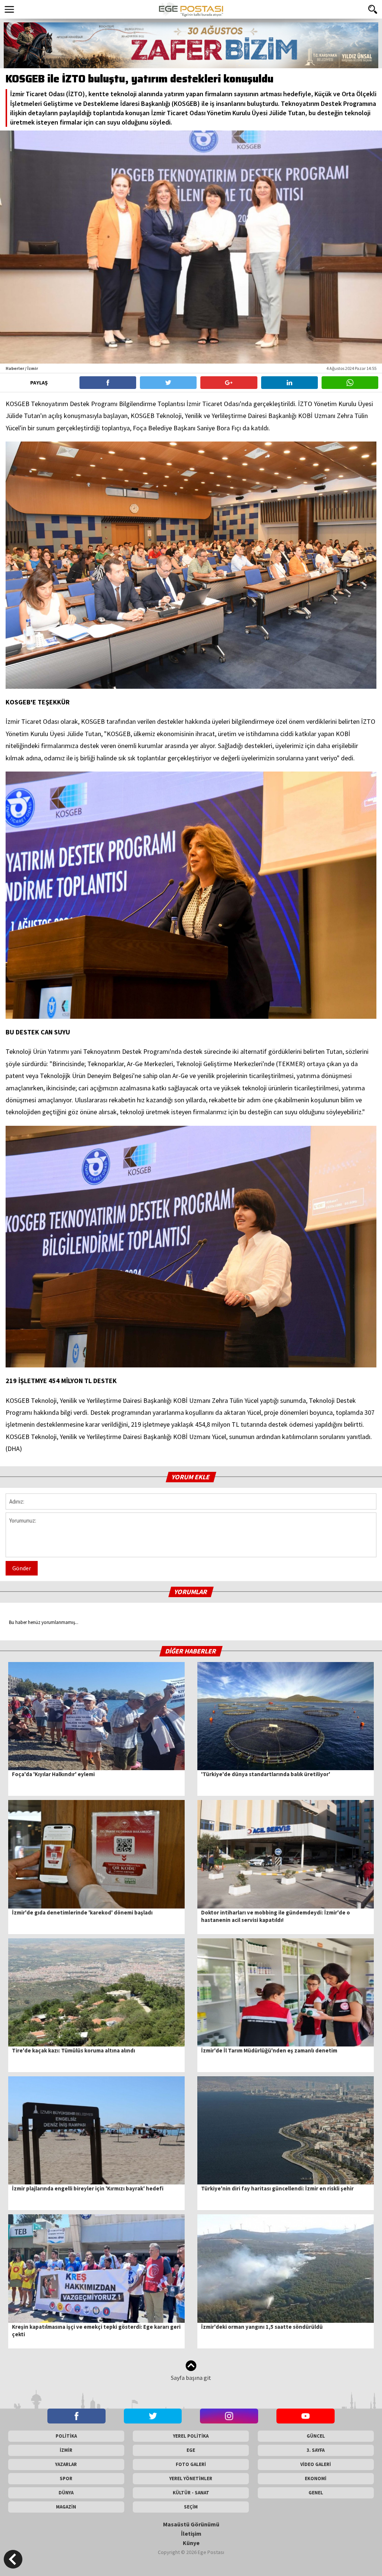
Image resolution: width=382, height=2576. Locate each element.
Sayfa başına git (191, 2378)
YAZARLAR (66, 2464)
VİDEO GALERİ (316, 2464)
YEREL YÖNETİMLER (191, 2478)
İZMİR (66, 2450)
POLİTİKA (66, 2436)
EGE (191, 2450)
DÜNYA (66, 2493)
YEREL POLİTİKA (191, 2436)
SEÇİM (191, 2507)
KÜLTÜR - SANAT (191, 2493)
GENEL (316, 2493)
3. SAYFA (316, 2450)
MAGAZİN (66, 2507)
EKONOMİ (316, 2478)
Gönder (22, 1568)
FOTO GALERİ (191, 2464)
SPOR (66, 2478)
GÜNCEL (316, 2436)
